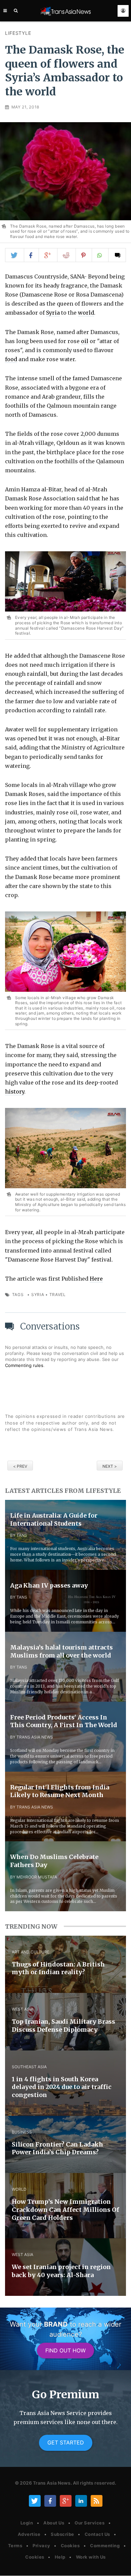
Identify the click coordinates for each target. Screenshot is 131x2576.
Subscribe (62, 2534)
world (86, 313)
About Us (54, 2523)
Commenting (105, 2546)
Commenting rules (24, 1365)
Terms (15, 2546)
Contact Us (97, 2534)
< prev (20, 1466)
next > (110, 1466)
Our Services (90, 2523)
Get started (66, 2442)
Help (60, 2557)
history (15, 1092)
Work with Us (91, 2557)
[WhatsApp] (100, 255)
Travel (58, 1295)
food (11, 359)
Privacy (41, 2546)
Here (96, 1279)
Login (27, 2523)
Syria (53, 313)
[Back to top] (119, 2565)
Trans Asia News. (52, 2483)
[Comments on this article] (117, 255)
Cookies (70, 2546)
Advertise (29, 2534)
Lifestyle (18, 33)
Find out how (65, 2350)
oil (85, 341)
